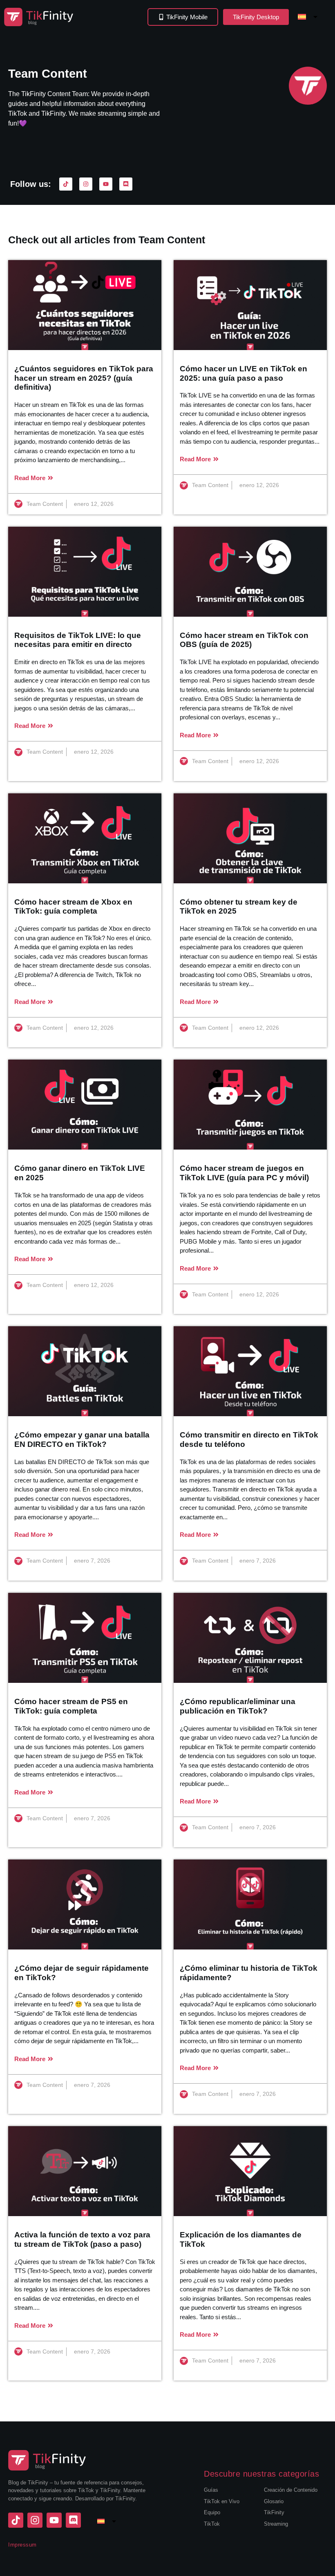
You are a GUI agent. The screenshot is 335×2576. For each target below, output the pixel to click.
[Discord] (126, 184)
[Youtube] (106, 184)
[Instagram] (86, 184)
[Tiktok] (66, 184)
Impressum (22, 2545)
